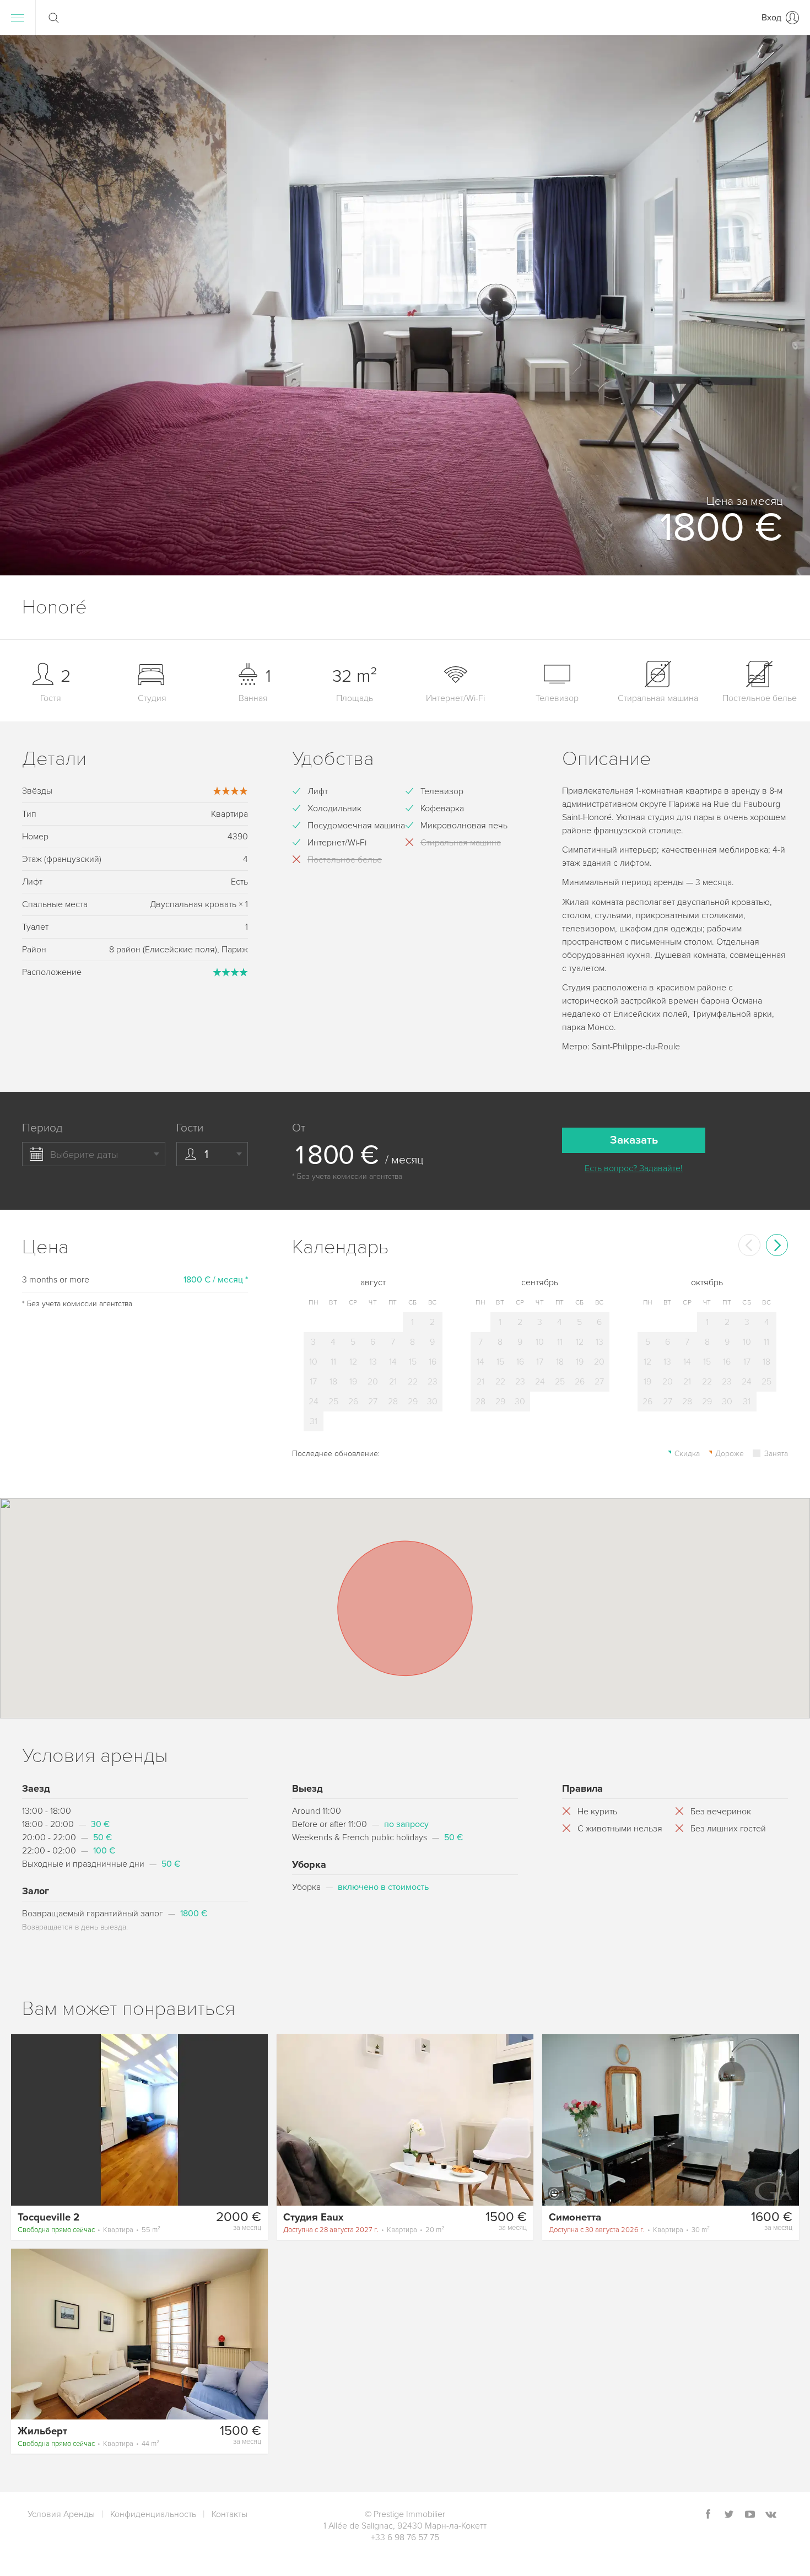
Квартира (89, 2230)
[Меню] (18, 18)
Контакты (229, 2514)
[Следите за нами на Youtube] (750, 2515)
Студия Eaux (313, 2217)
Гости (190, 1128)
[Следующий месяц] (777, 1245)
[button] (788, 305)
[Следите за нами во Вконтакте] (771, 2515)
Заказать (634, 1140)
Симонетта (575, 2217)
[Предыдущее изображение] (24, 2120)
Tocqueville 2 (48, 2217)
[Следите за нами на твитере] (729, 2515)
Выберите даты (84, 1155)
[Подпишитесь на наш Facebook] (708, 2515)
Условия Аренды (61, 2514)
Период (42, 1128)
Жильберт (42, 2431)
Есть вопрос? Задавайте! (634, 1168)
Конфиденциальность (153, 2514)
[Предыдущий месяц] (749, 1245)
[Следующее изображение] (255, 2120)
